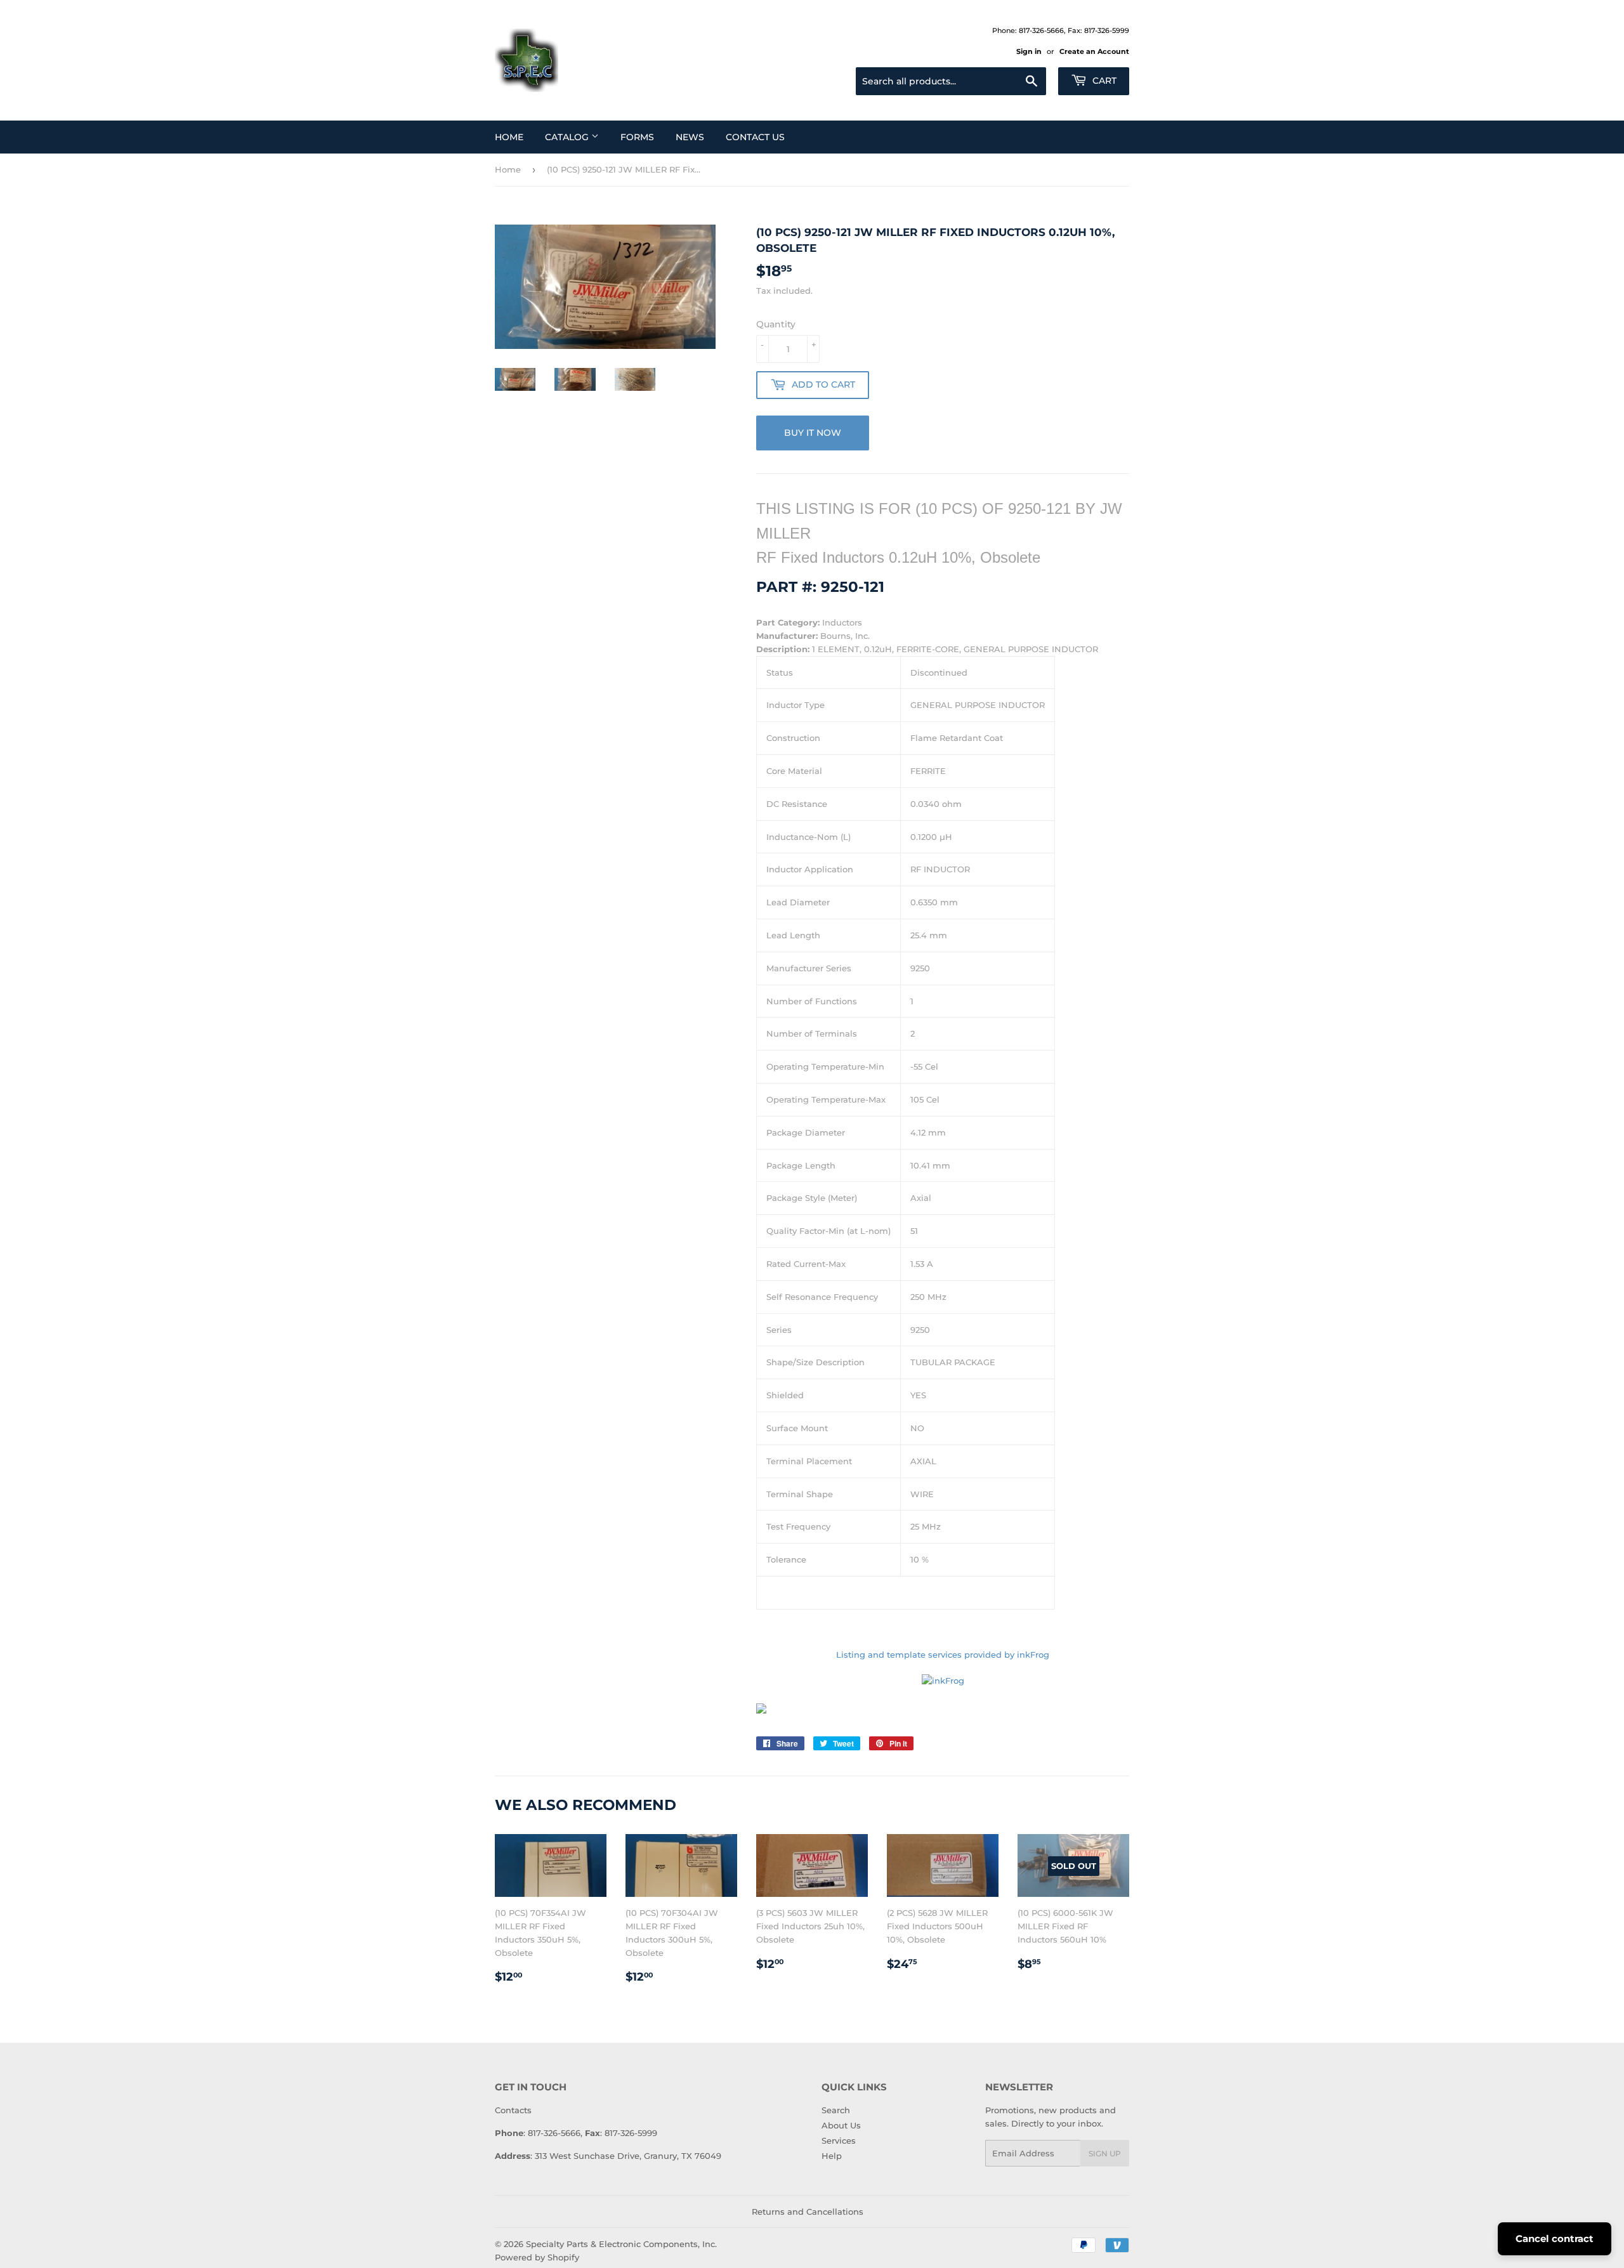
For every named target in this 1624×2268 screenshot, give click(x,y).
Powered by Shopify (537, 2257)
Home (509, 137)
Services (839, 2140)
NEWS (690, 137)
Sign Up (1105, 2153)
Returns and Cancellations (808, 2212)
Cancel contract (1555, 2239)
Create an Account (1094, 51)
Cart (1103, 81)
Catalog (568, 137)
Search (836, 2110)
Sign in (1029, 51)
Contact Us (755, 137)
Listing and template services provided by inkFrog (943, 1655)
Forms (637, 137)
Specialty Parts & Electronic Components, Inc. (621, 2244)
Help (832, 2156)
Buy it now (813, 433)
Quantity (776, 324)
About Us (841, 2125)
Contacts (513, 2110)
